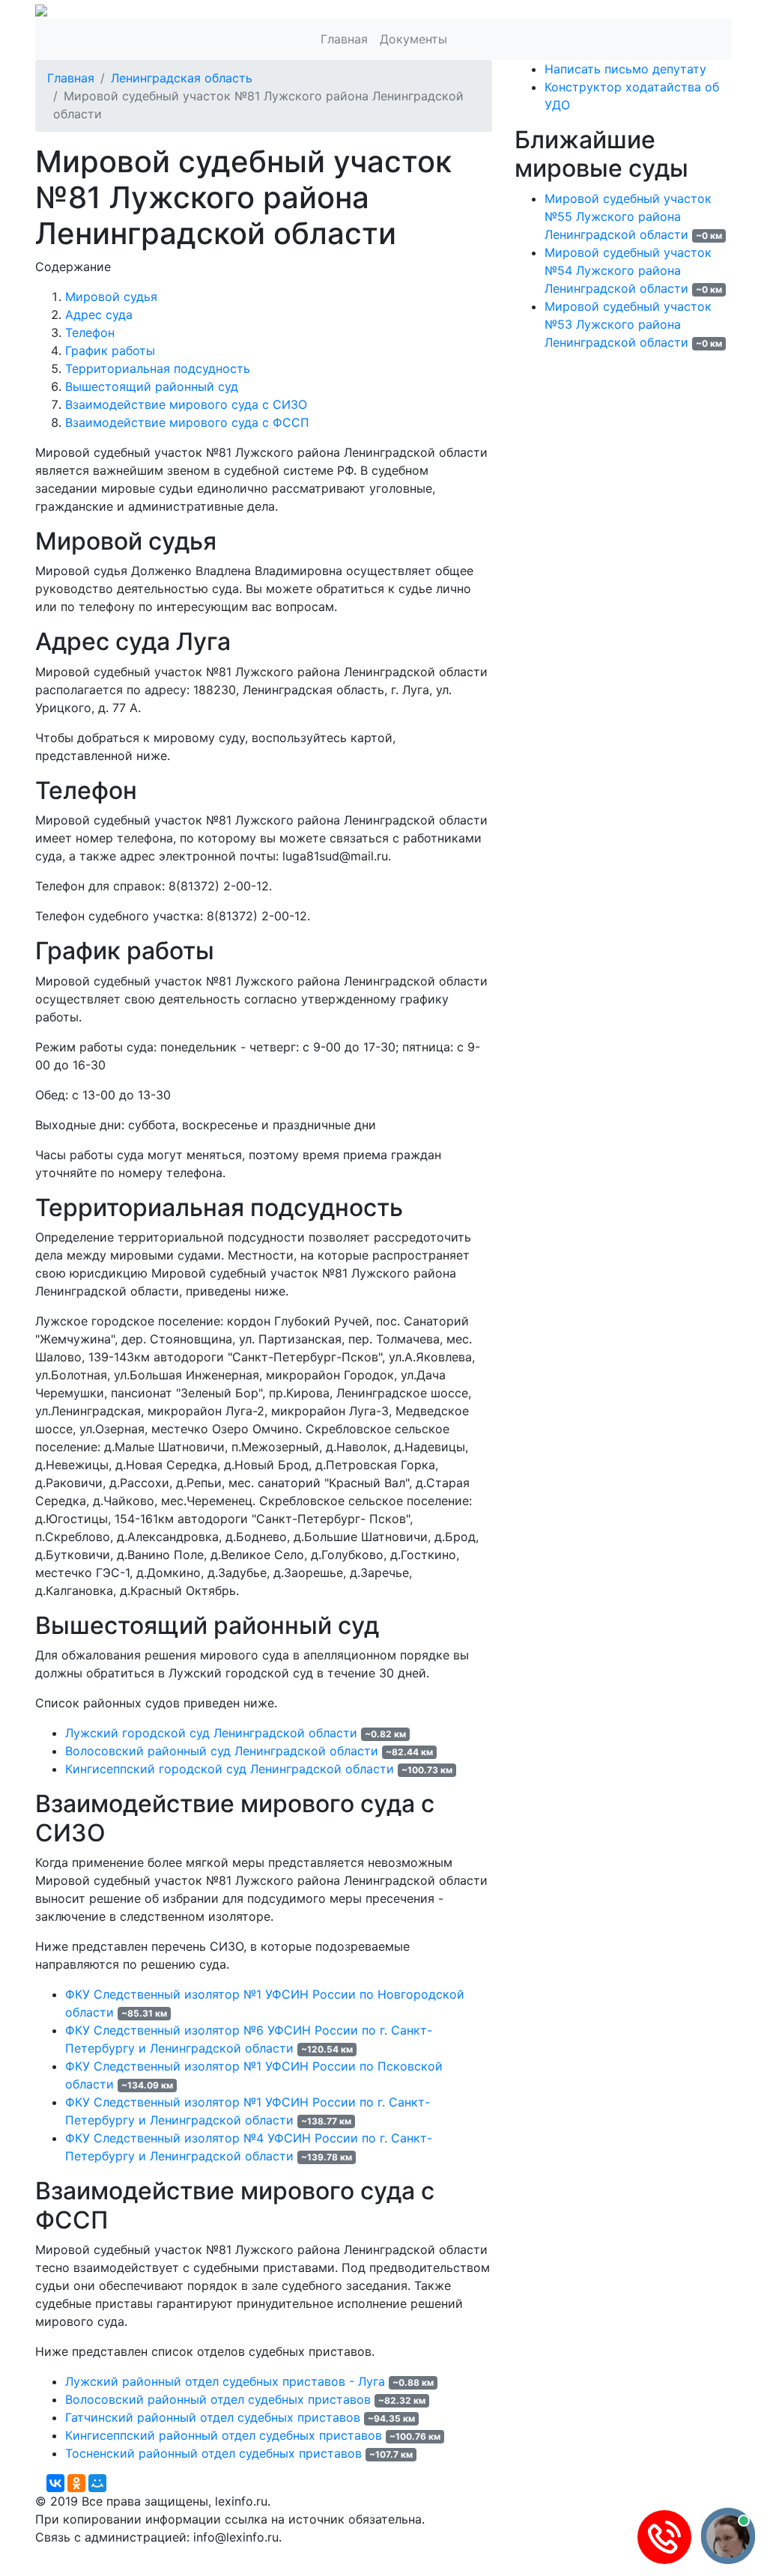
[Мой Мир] (97, 2483)
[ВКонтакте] (55, 2483)
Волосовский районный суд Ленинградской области (222, 1751)
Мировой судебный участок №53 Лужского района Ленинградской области (628, 324)
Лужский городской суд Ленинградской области (211, 1733)
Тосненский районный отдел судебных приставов (213, 2453)
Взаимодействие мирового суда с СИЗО (186, 404)
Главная (344, 39)
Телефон (90, 332)
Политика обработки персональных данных (165, 2555)
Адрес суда (99, 315)
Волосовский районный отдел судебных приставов (218, 2399)
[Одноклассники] (76, 2483)
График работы (110, 350)
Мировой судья (111, 297)
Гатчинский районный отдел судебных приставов (213, 2417)
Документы (413, 39)
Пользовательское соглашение (397, 2555)
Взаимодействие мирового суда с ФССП (187, 422)
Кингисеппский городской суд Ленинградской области (230, 1769)
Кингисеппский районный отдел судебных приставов (224, 2435)
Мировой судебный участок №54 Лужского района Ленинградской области (628, 270)
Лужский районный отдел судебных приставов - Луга (225, 2381)
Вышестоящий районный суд (152, 386)
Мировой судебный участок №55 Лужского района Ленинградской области (628, 216)
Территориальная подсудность (158, 368)
